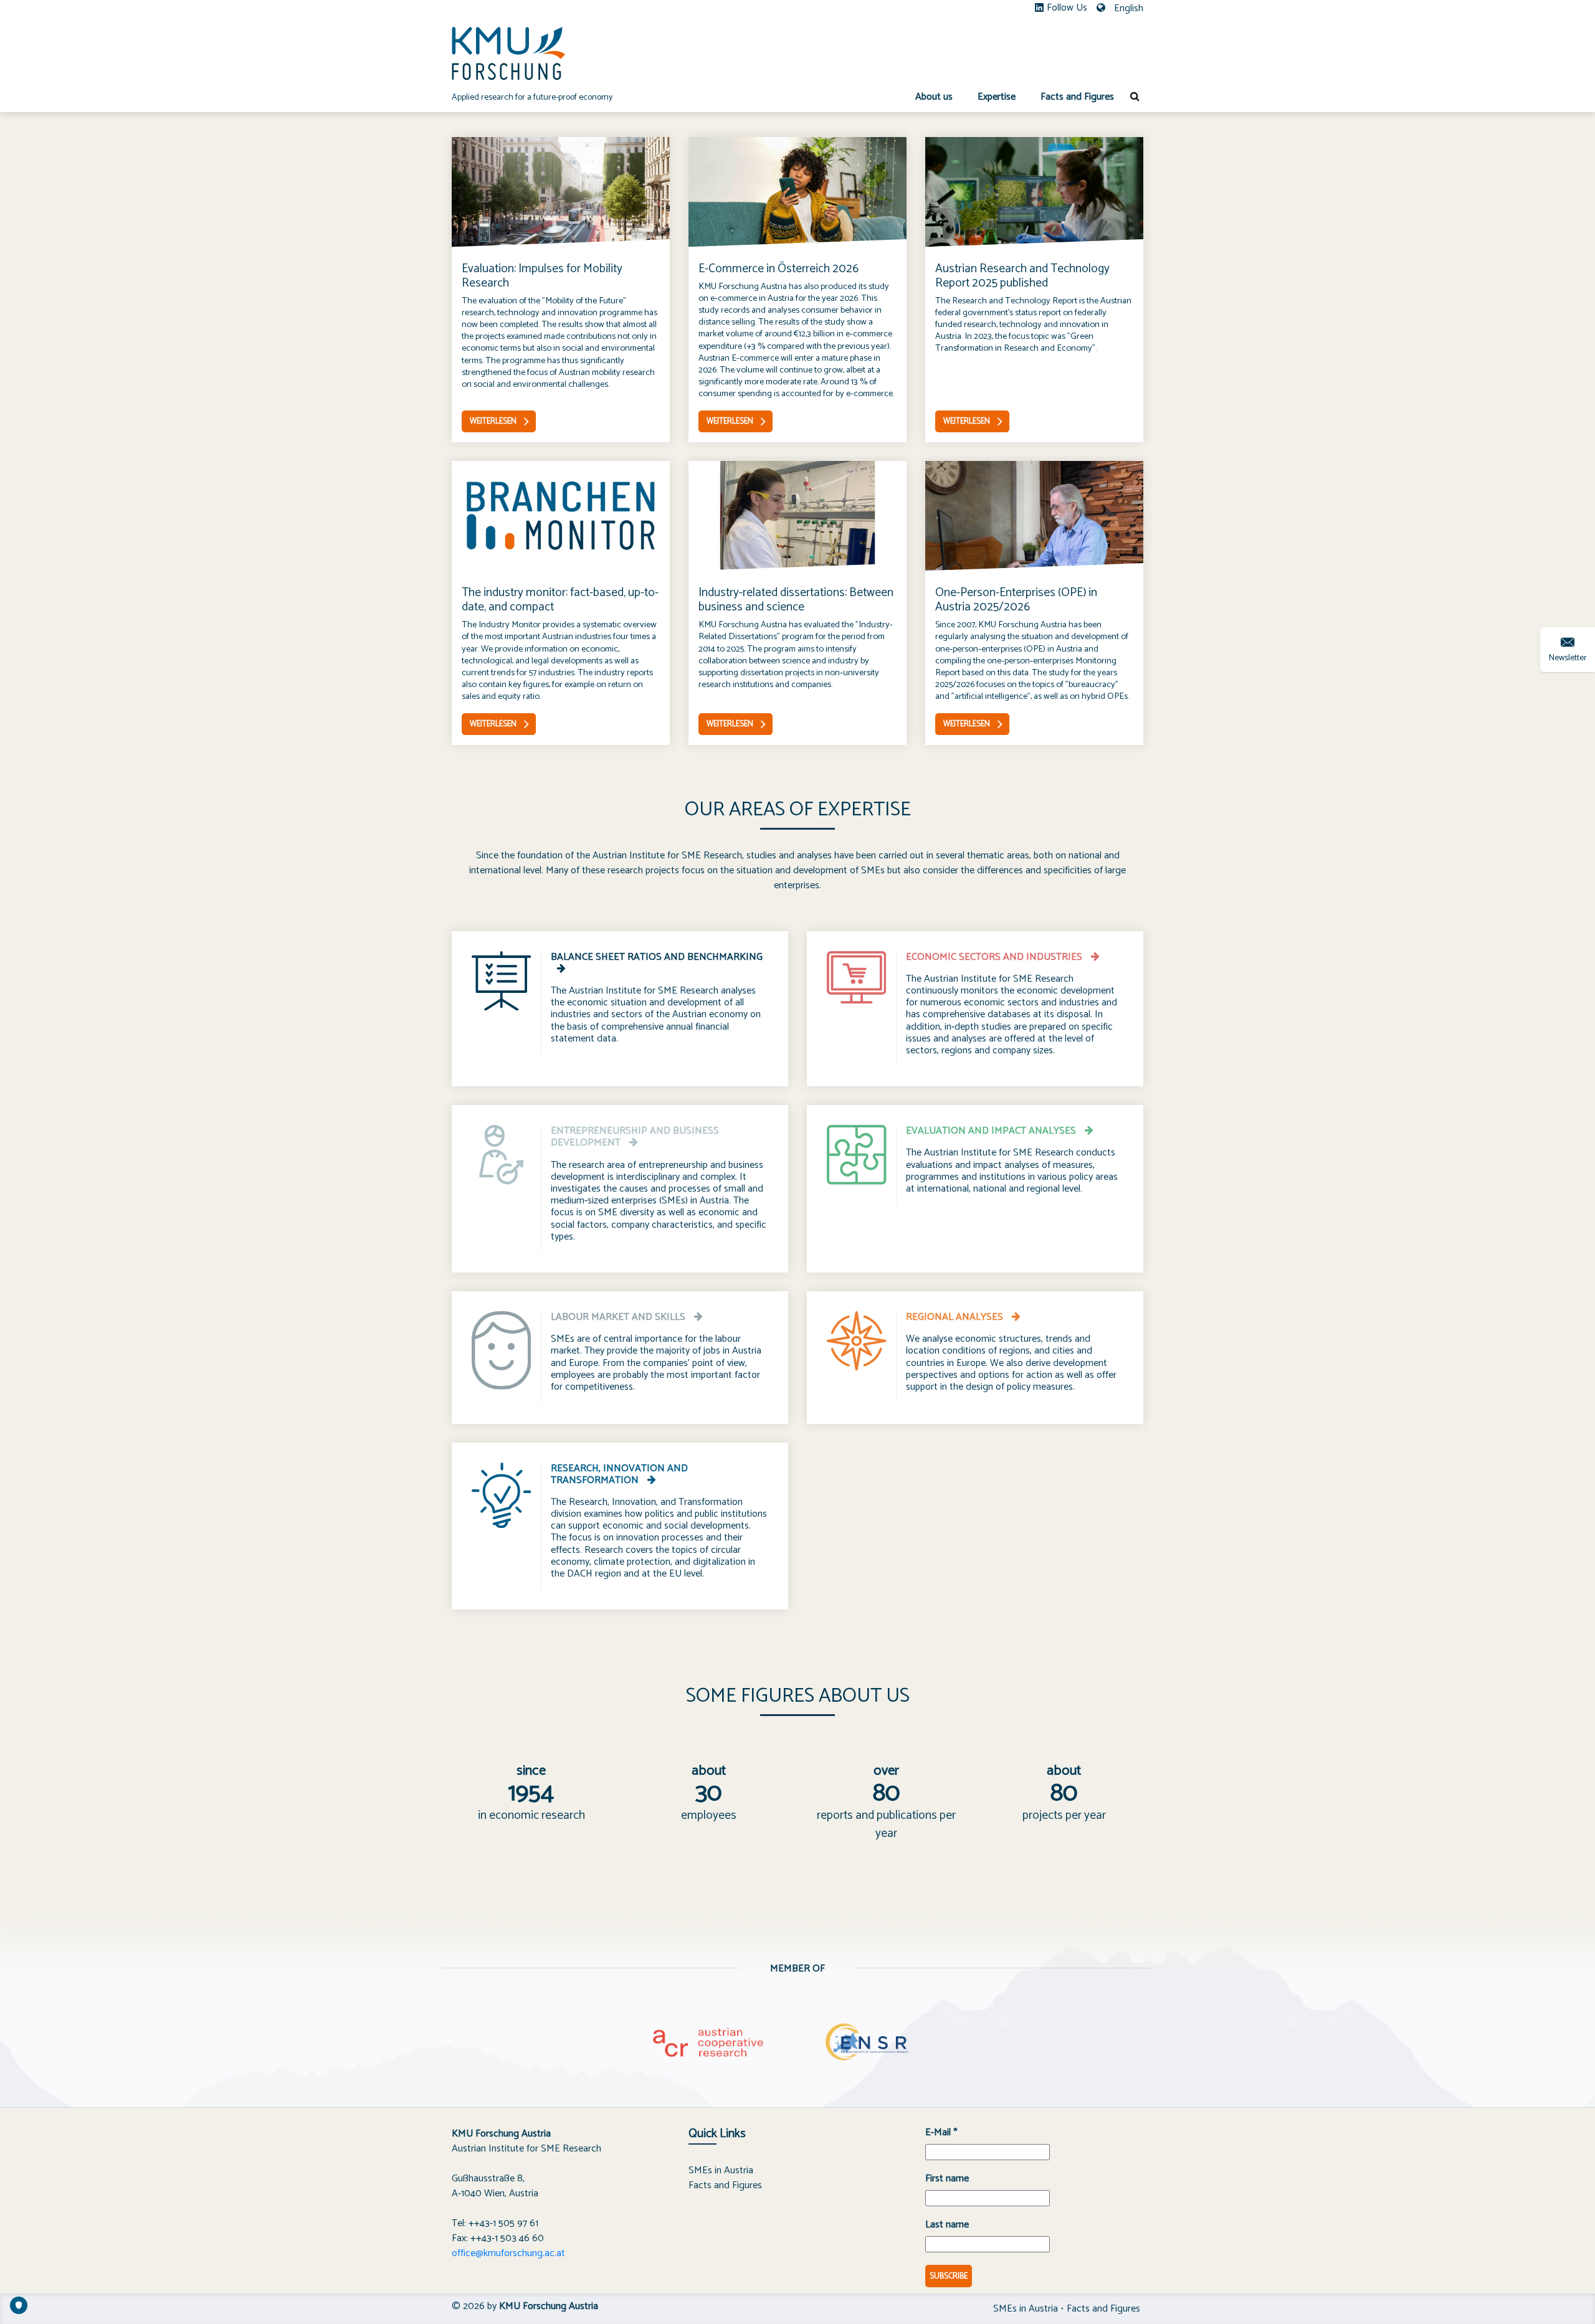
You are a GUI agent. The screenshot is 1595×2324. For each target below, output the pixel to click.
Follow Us (1067, 8)
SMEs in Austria (721, 2170)
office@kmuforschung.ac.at (508, 2253)
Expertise (997, 97)
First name (947, 2179)
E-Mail (941, 2133)
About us (934, 97)
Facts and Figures (1077, 97)
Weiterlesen (493, 421)
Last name (947, 2225)
